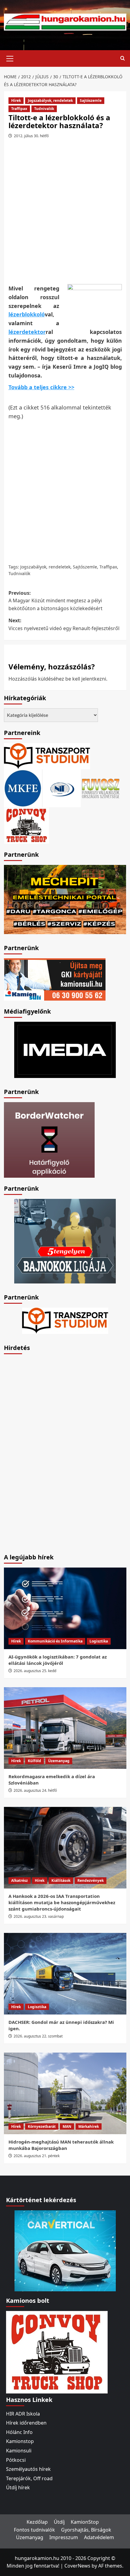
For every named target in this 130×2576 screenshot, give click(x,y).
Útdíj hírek (18, 2487)
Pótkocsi (16, 2460)
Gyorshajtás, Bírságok (86, 2530)
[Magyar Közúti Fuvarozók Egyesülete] (23, 788)
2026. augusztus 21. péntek (37, 2156)
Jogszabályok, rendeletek (50, 100)
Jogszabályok (33, 567)
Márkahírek (89, 2126)
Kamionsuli (19, 2451)
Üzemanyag (59, 1761)
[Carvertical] (65, 2250)
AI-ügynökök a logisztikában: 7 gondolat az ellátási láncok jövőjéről (58, 1660)
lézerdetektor (27, 332)
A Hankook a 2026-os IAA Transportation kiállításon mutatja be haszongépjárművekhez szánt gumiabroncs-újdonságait (62, 1902)
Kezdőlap (37, 2522)
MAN (67, 2126)
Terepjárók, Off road (29, 2478)
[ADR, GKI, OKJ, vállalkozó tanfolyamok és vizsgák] (47, 756)
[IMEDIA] (65, 1049)
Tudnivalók (44, 109)
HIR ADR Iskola (23, 2414)
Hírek (16, 100)
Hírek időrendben (26, 2423)
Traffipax (19, 109)
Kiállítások (61, 1880)
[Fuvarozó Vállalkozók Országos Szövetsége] (101, 788)
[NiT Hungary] (62, 788)
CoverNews (77, 2566)
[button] (10, 58)
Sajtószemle (91, 100)
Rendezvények (91, 1880)
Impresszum (64, 2537)
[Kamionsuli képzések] (55, 979)
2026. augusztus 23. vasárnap (39, 1916)
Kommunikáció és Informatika (55, 1641)
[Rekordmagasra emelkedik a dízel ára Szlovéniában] (65, 1728)
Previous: (55, 601)
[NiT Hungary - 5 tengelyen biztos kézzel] (65, 1241)
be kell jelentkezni (86, 679)
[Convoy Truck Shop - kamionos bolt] (27, 825)
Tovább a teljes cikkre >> (41, 387)
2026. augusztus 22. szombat (38, 2036)
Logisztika (99, 1641)
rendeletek (60, 567)
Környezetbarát (42, 2126)
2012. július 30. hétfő (31, 136)
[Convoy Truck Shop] (57, 2351)
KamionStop (85, 2522)
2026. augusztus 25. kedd (35, 1671)
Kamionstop (20, 2441)
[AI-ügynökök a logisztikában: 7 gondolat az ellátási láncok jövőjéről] (65, 1608)
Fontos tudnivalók (34, 2530)
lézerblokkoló (27, 314)
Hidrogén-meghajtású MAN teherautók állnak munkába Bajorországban (61, 2145)
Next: (64, 624)
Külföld (34, 1761)
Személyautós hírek (28, 2469)
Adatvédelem (99, 2537)
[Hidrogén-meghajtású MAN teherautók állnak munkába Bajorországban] (65, 2093)
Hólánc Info (19, 2432)
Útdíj (59, 2522)
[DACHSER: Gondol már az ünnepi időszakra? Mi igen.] (65, 1974)
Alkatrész (19, 1880)
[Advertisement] (65, 214)
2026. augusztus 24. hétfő (35, 1790)
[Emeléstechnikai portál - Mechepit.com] (65, 899)
